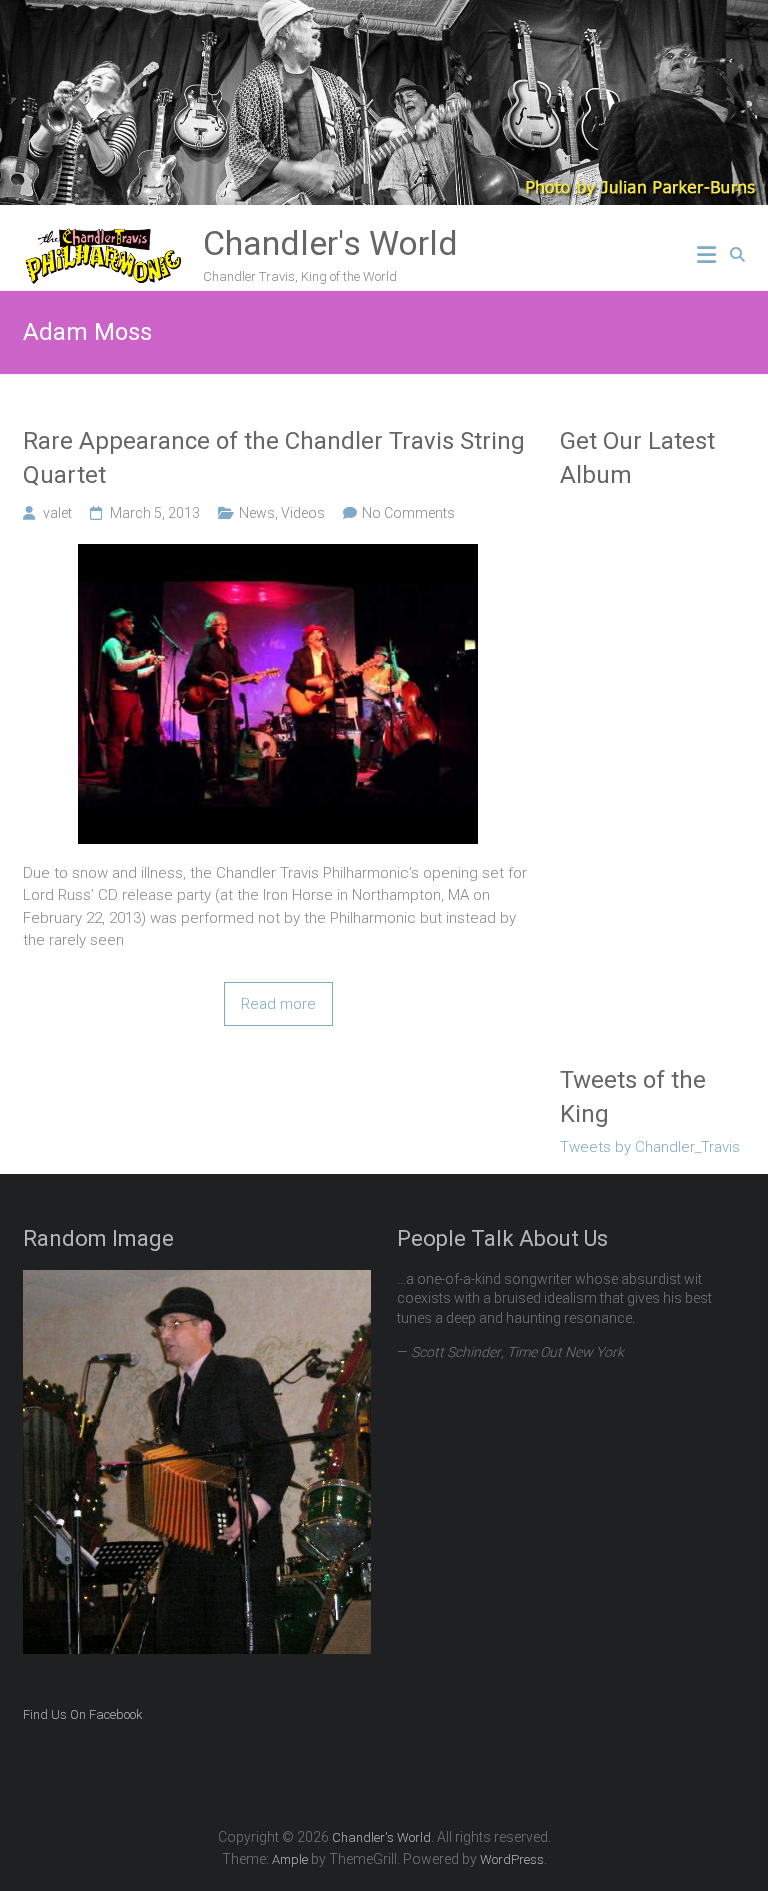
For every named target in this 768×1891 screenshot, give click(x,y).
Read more (278, 1004)
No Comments (408, 513)
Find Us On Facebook (83, 1714)
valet (57, 513)
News (257, 513)
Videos (303, 513)
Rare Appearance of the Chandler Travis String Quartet (274, 458)
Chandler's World (330, 243)
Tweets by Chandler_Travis (650, 1147)
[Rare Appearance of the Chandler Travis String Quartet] (278, 555)
